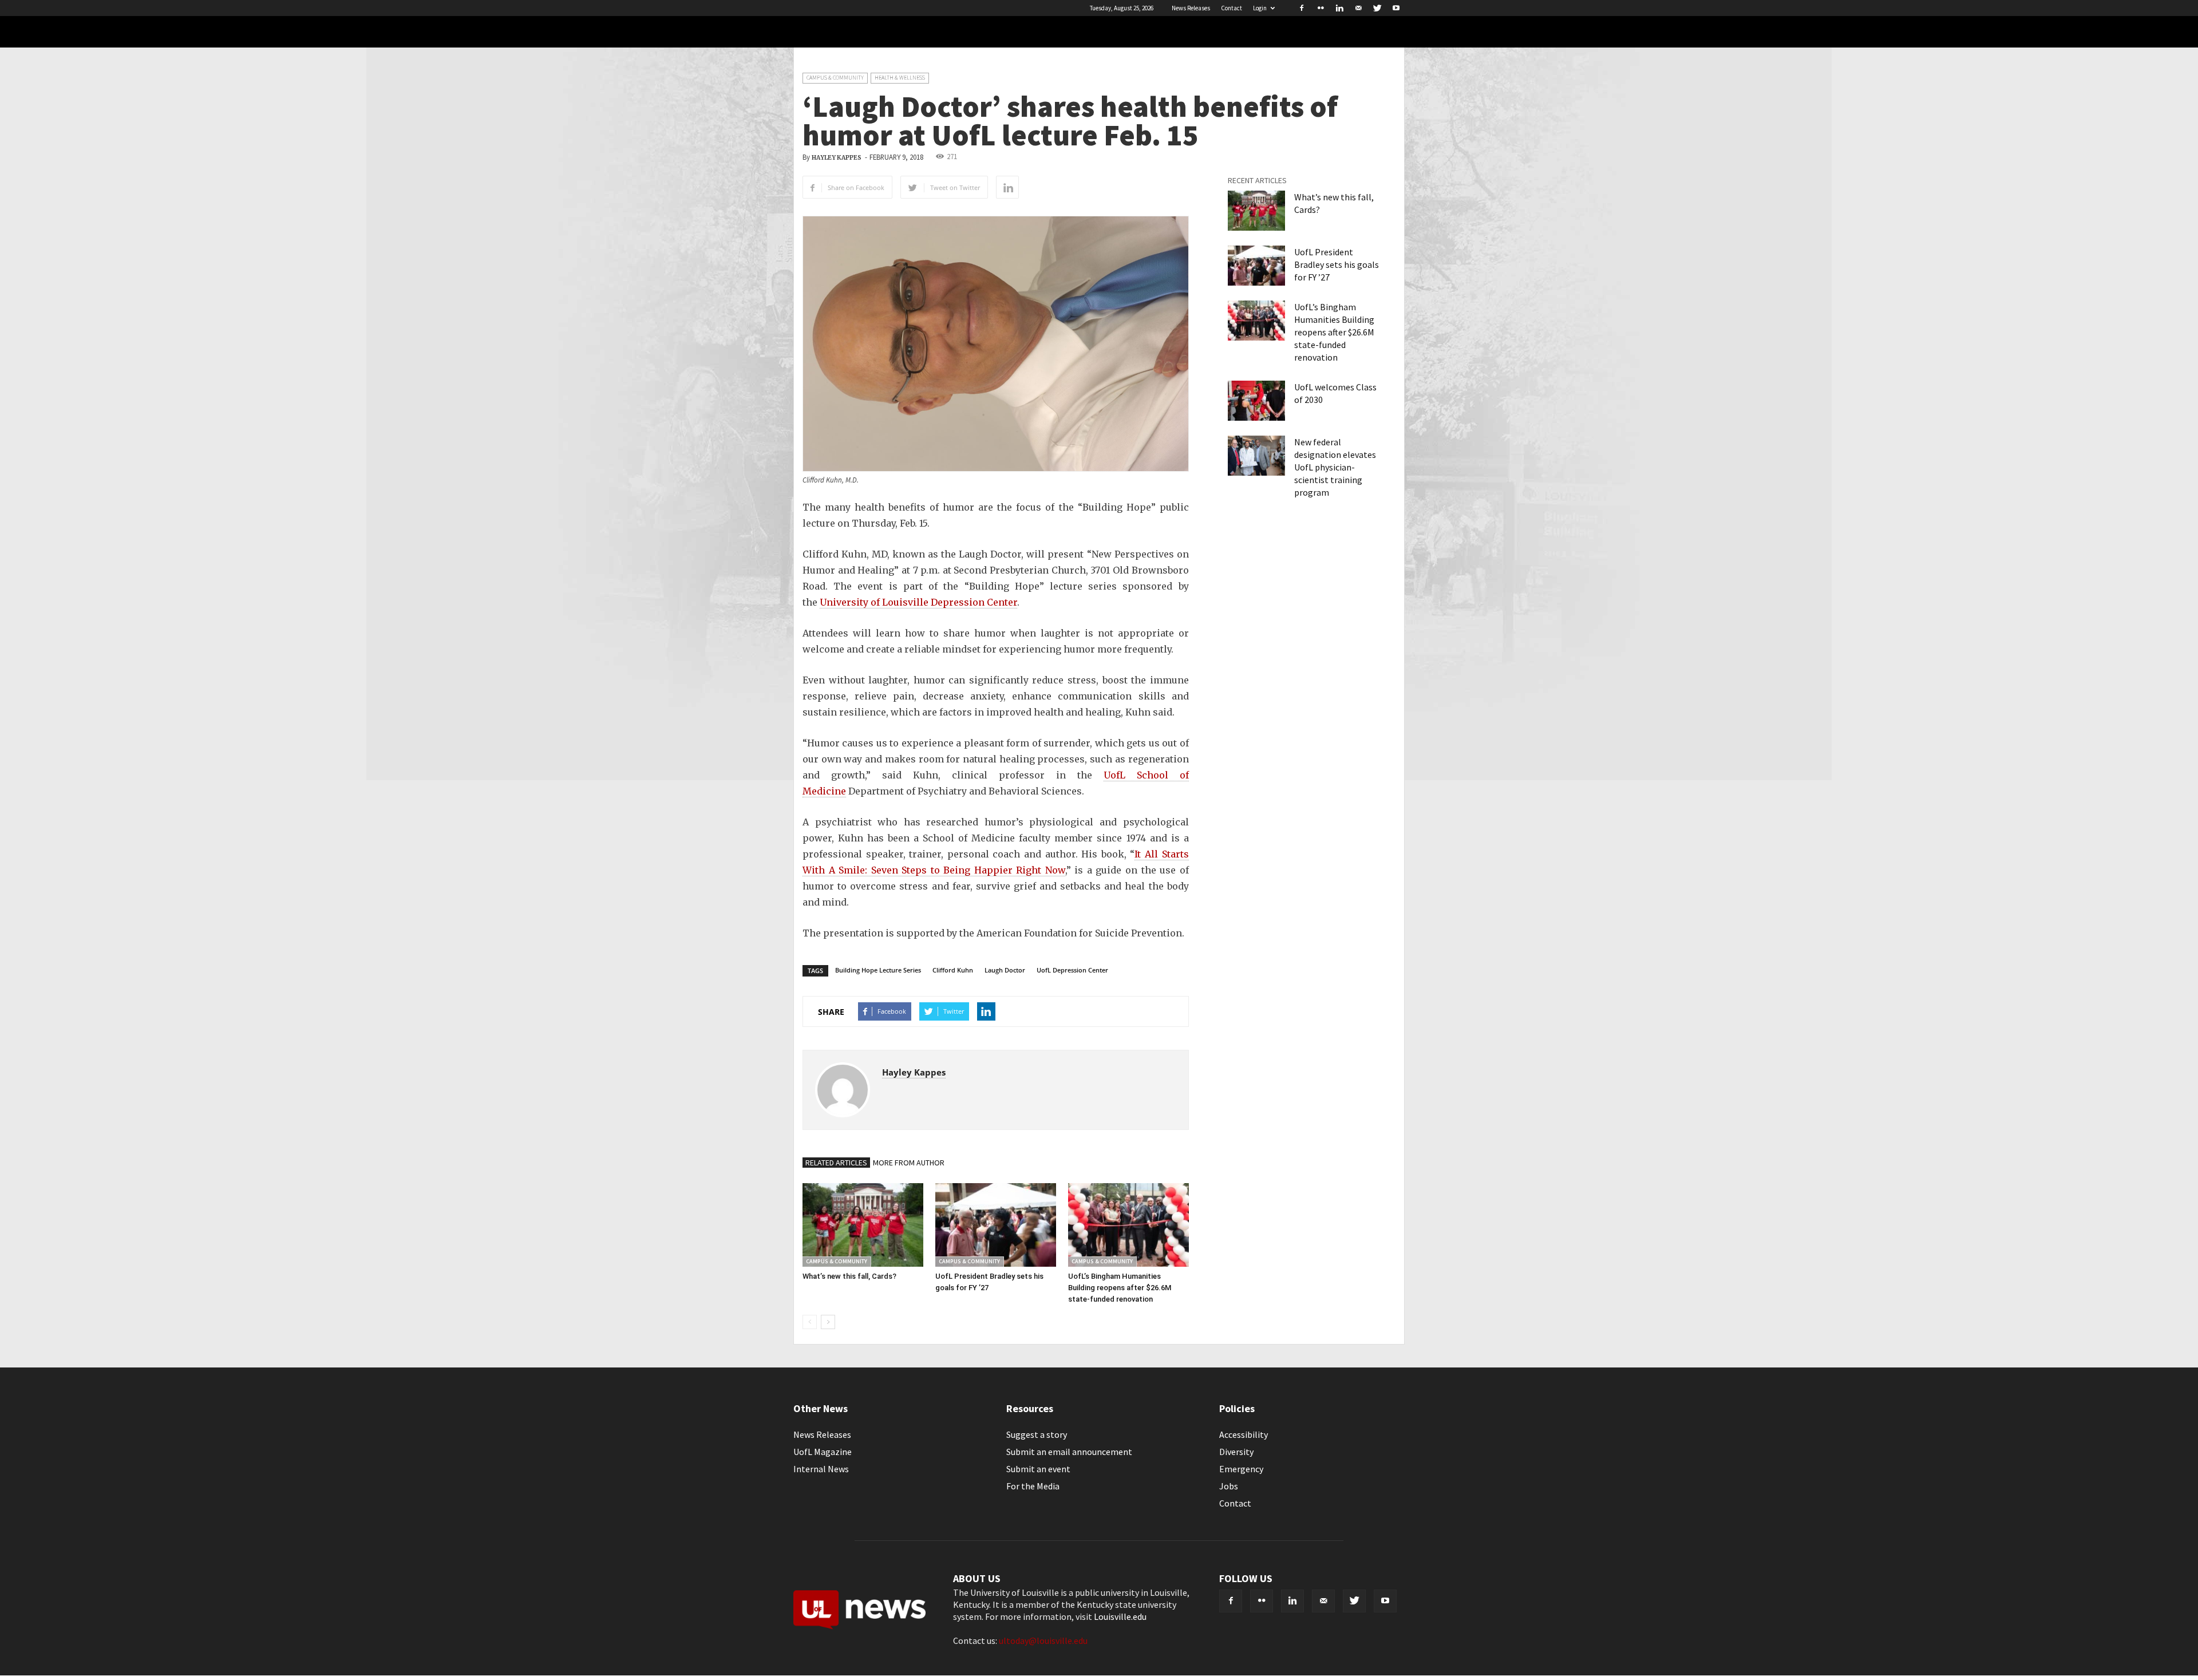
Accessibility (1244, 1434)
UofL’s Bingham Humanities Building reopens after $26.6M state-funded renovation (1120, 1288)
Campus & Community (835, 78)
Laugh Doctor (1005, 970)
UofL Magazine (823, 1452)
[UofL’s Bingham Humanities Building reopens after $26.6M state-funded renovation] (1128, 1225)
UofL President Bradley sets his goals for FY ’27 (1337, 264)
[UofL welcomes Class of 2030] (1256, 401)
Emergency (1241, 1469)
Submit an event (1038, 1469)
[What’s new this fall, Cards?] (863, 1225)
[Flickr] (1321, 8)
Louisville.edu (1120, 1616)
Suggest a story (1037, 1434)
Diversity (1236, 1452)
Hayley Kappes (837, 158)
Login (1260, 8)
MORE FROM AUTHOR (909, 1163)
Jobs (1229, 1486)
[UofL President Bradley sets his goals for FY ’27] (996, 1225)
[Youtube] (1396, 8)
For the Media (1033, 1486)
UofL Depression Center (1072, 970)
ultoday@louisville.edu (1043, 1641)
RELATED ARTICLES (836, 1163)
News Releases (1191, 8)
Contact (1232, 8)
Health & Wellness (900, 78)
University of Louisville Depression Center (918, 602)
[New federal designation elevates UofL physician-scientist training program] (1256, 456)
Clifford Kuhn (953, 970)
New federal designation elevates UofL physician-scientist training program (1335, 467)
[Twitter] (1377, 8)
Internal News (821, 1469)
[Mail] (1358, 8)
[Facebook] (1302, 8)
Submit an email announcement (1069, 1452)
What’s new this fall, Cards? (849, 1276)
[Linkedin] (1339, 8)
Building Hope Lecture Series (878, 970)
